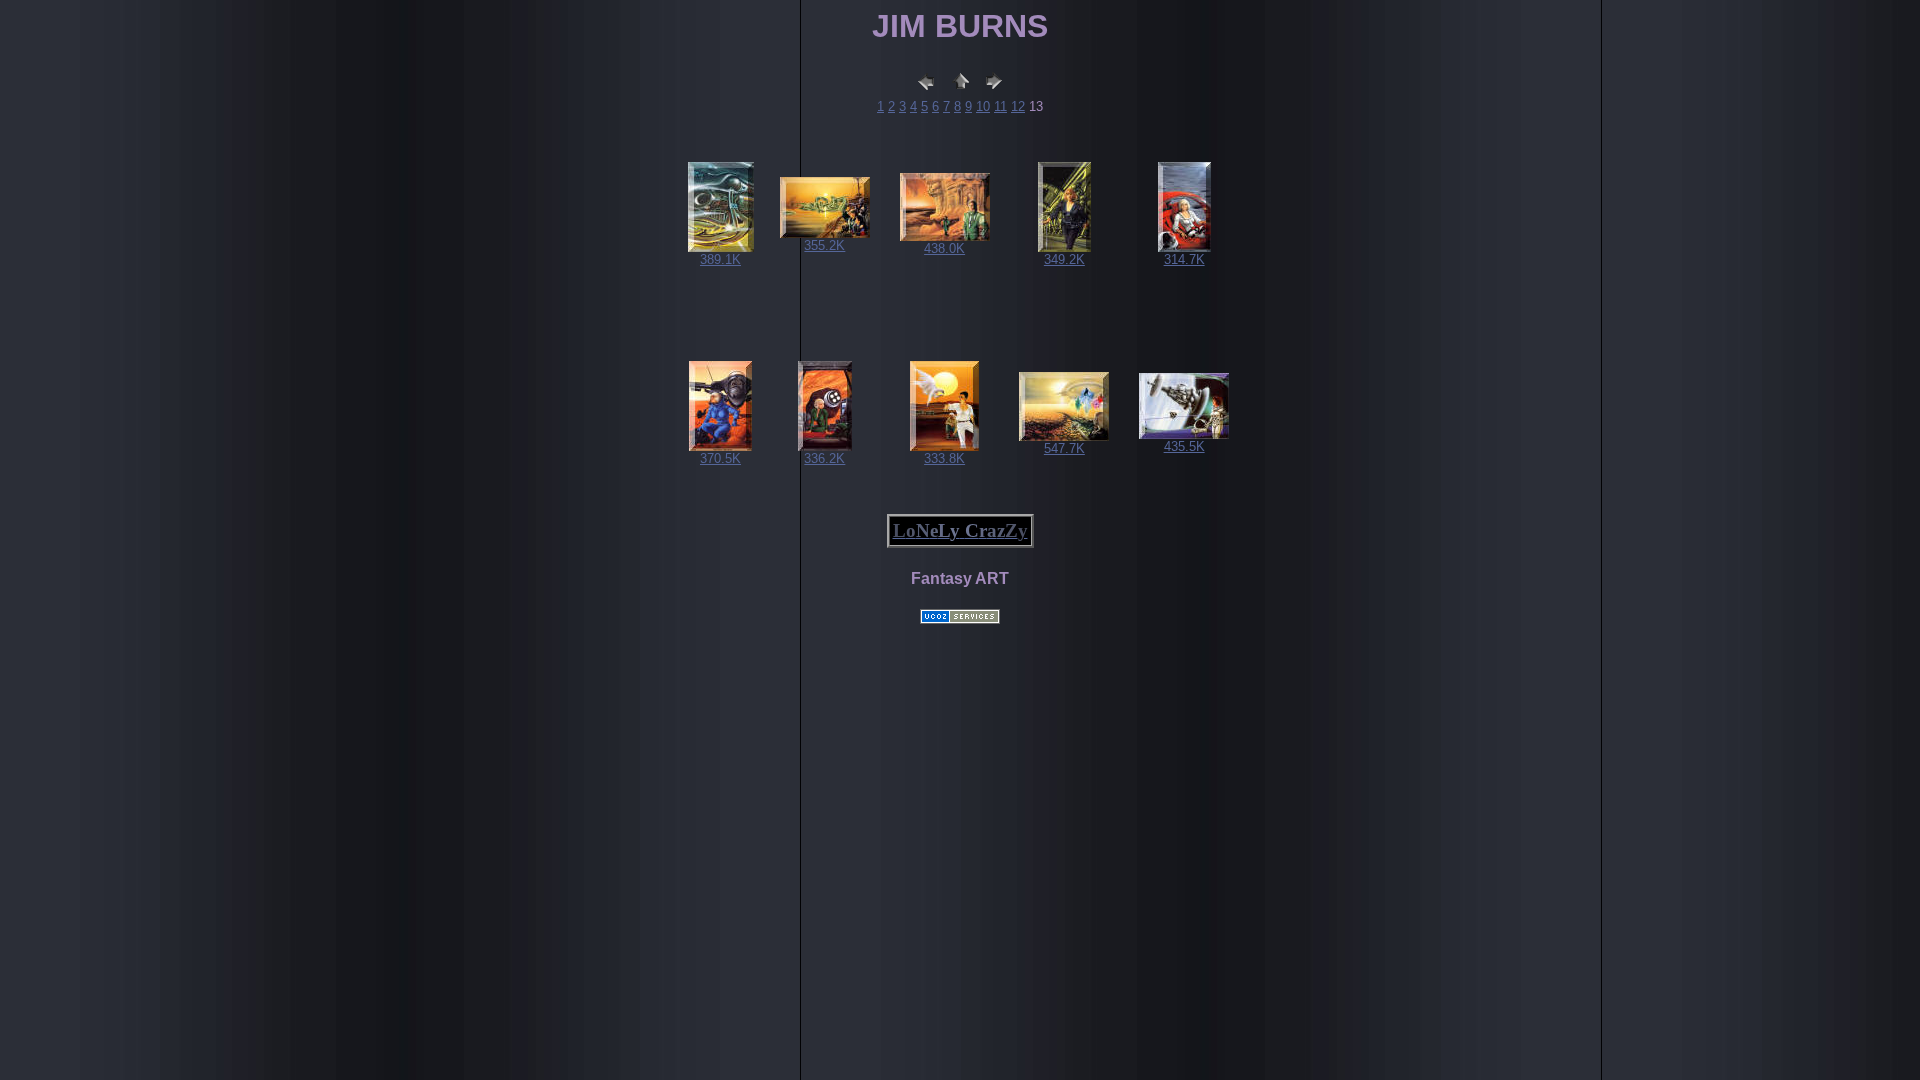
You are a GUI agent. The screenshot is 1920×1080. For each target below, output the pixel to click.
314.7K (1184, 259)
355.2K (824, 245)
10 (983, 106)
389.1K (720, 259)
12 (1018, 106)
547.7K (1064, 448)
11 (1000, 106)
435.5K (1184, 446)
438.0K (944, 248)
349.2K (1064, 259)
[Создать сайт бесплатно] (960, 618)
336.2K (824, 458)
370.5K (720, 458)
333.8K (944, 458)
